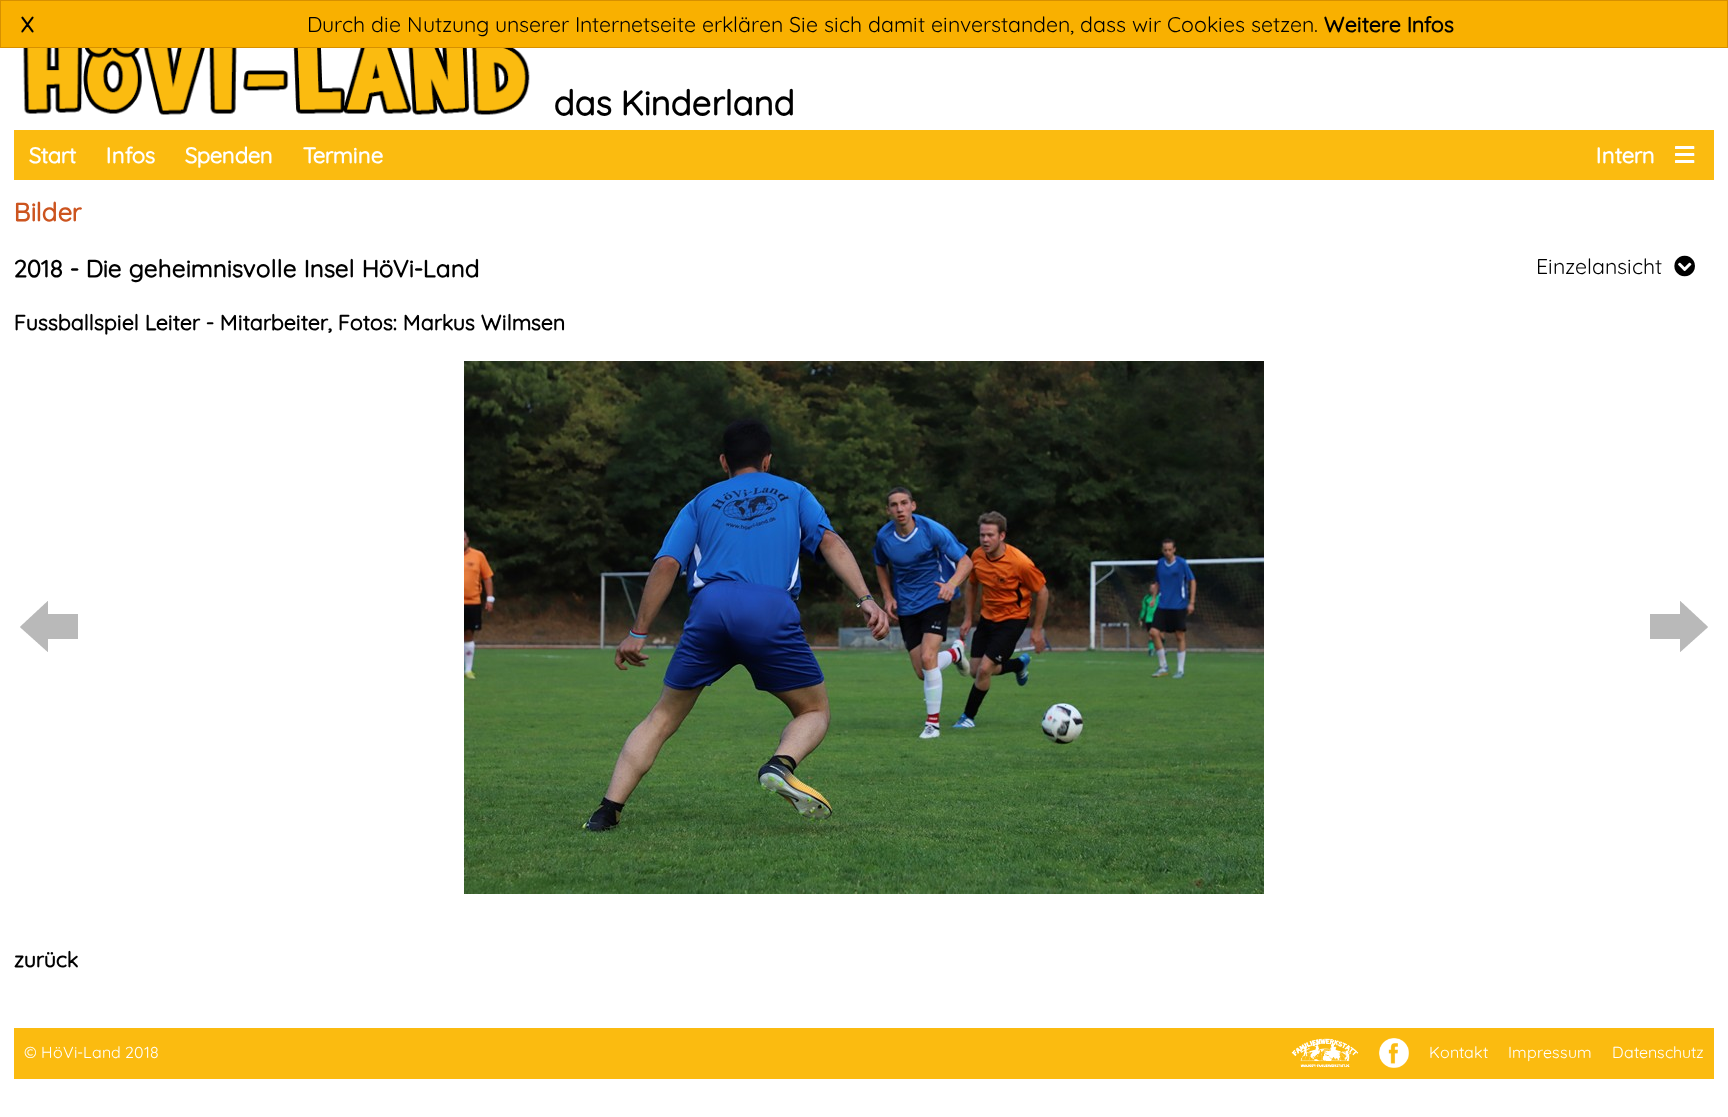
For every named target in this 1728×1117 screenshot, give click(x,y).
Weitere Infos (1389, 24)
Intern (1625, 155)
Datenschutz (1658, 1052)
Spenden (229, 155)
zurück (46, 959)
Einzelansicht (1605, 266)
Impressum (1550, 1052)
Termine (343, 155)
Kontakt (1458, 1052)
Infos (130, 155)
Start (52, 155)
